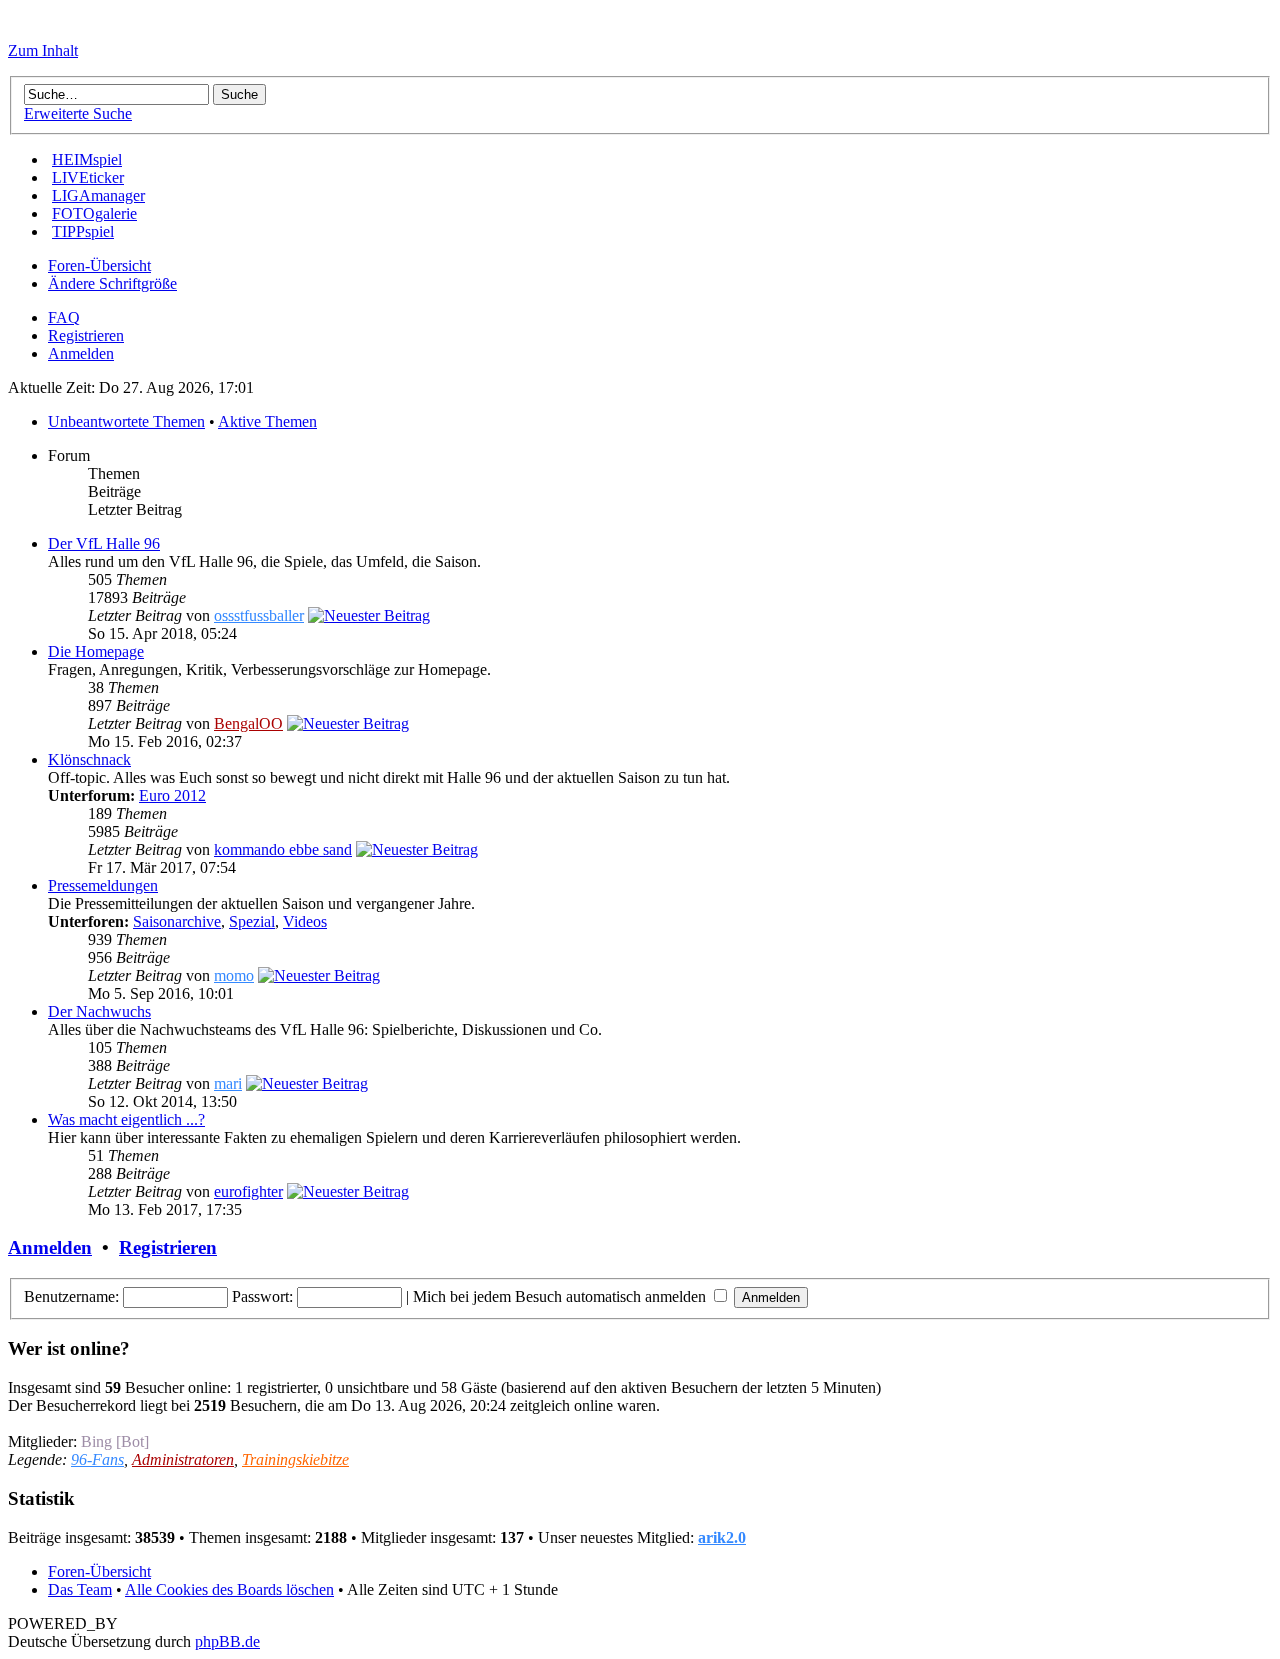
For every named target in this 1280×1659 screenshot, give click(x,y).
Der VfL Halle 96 (104, 543)
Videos (305, 921)
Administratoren (183, 1459)
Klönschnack (89, 759)
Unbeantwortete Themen (126, 421)
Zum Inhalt (43, 50)
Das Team (80, 1589)
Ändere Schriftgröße (112, 283)
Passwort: (262, 1296)
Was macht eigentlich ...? (126, 1119)
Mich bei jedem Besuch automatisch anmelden (561, 1296)
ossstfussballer (259, 615)
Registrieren (86, 335)
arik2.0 (722, 1537)
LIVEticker (88, 177)
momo (234, 975)
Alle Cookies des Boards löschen (229, 1589)
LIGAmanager (98, 195)
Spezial (252, 921)
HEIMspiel (87, 159)
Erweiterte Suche (78, 113)
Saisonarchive (177, 921)
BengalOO (248, 723)
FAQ (64, 317)
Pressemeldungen (103, 885)
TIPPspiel (83, 231)
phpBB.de (227, 1641)
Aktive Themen (267, 421)
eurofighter (248, 1191)
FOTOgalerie (94, 213)
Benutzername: (71, 1296)
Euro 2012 (172, 795)
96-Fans (97, 1459)
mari (228, 1083)
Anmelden (81, 353)
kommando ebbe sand (283, 849)
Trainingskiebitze (295, 1459)
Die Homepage (96, 651)
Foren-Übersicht (99, 265)
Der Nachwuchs (99, 1011)
